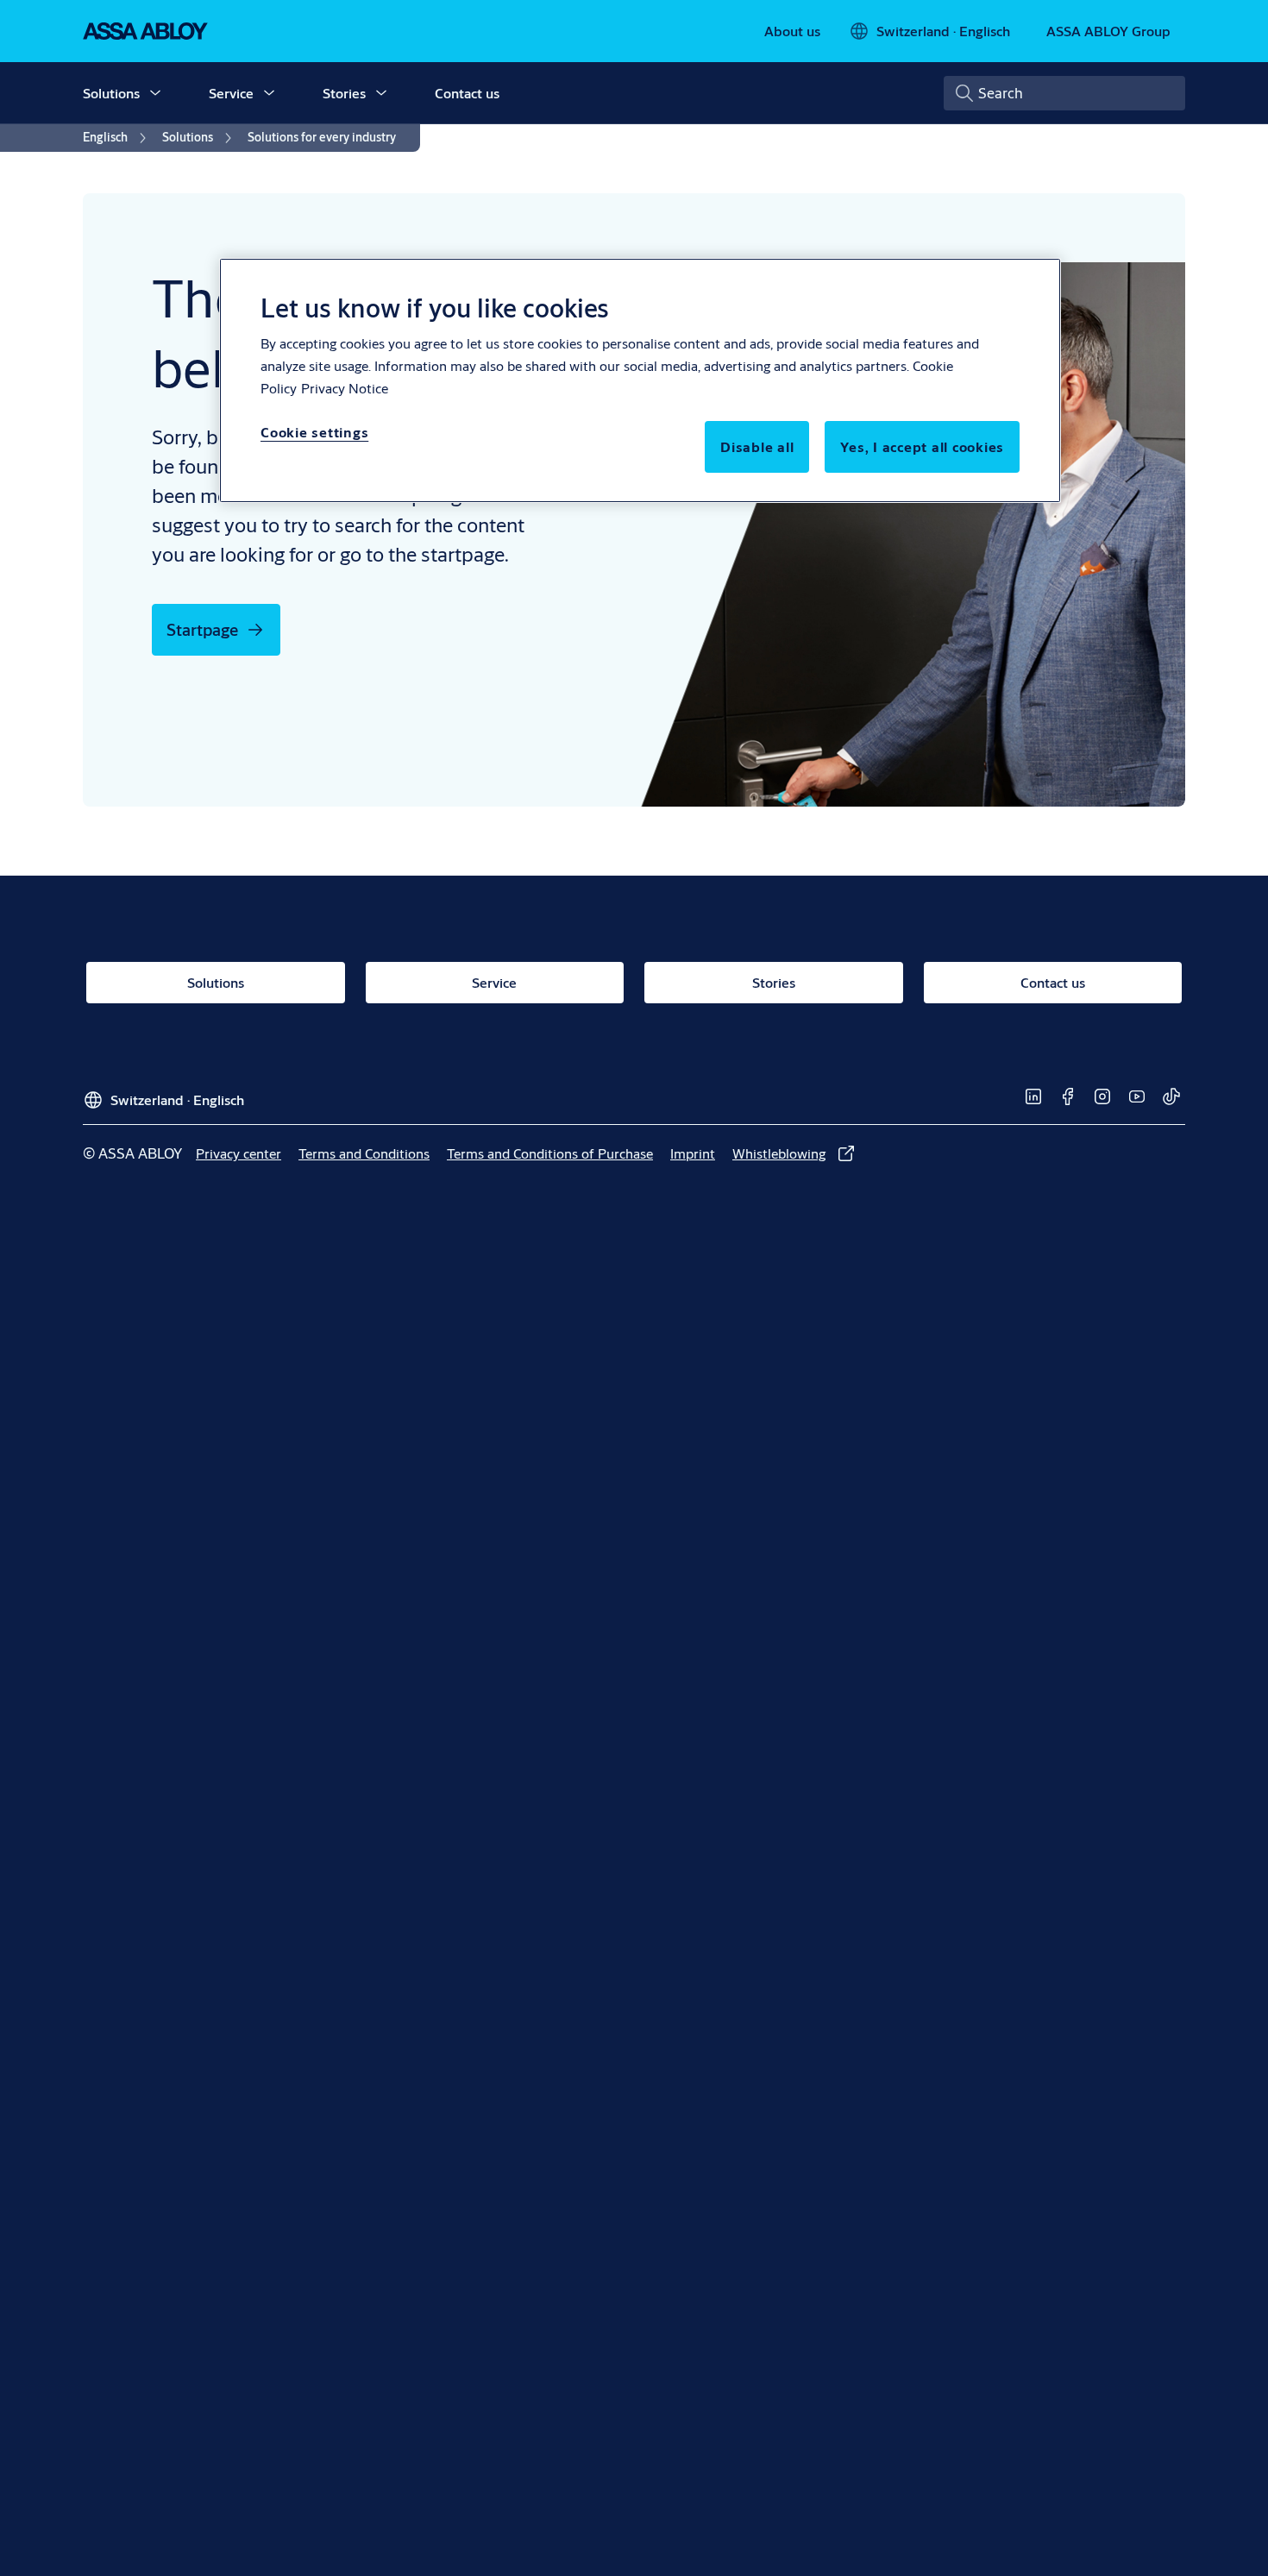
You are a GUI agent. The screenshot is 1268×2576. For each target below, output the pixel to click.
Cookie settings (314, 432)
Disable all (757, 446)
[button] (155, 93)
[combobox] (1064, 93)
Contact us (467, 93)
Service (231, 93)
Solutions (111, 93)
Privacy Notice (345, 388)
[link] (792, 31)
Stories (344, 93)
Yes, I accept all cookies (922, 446)
